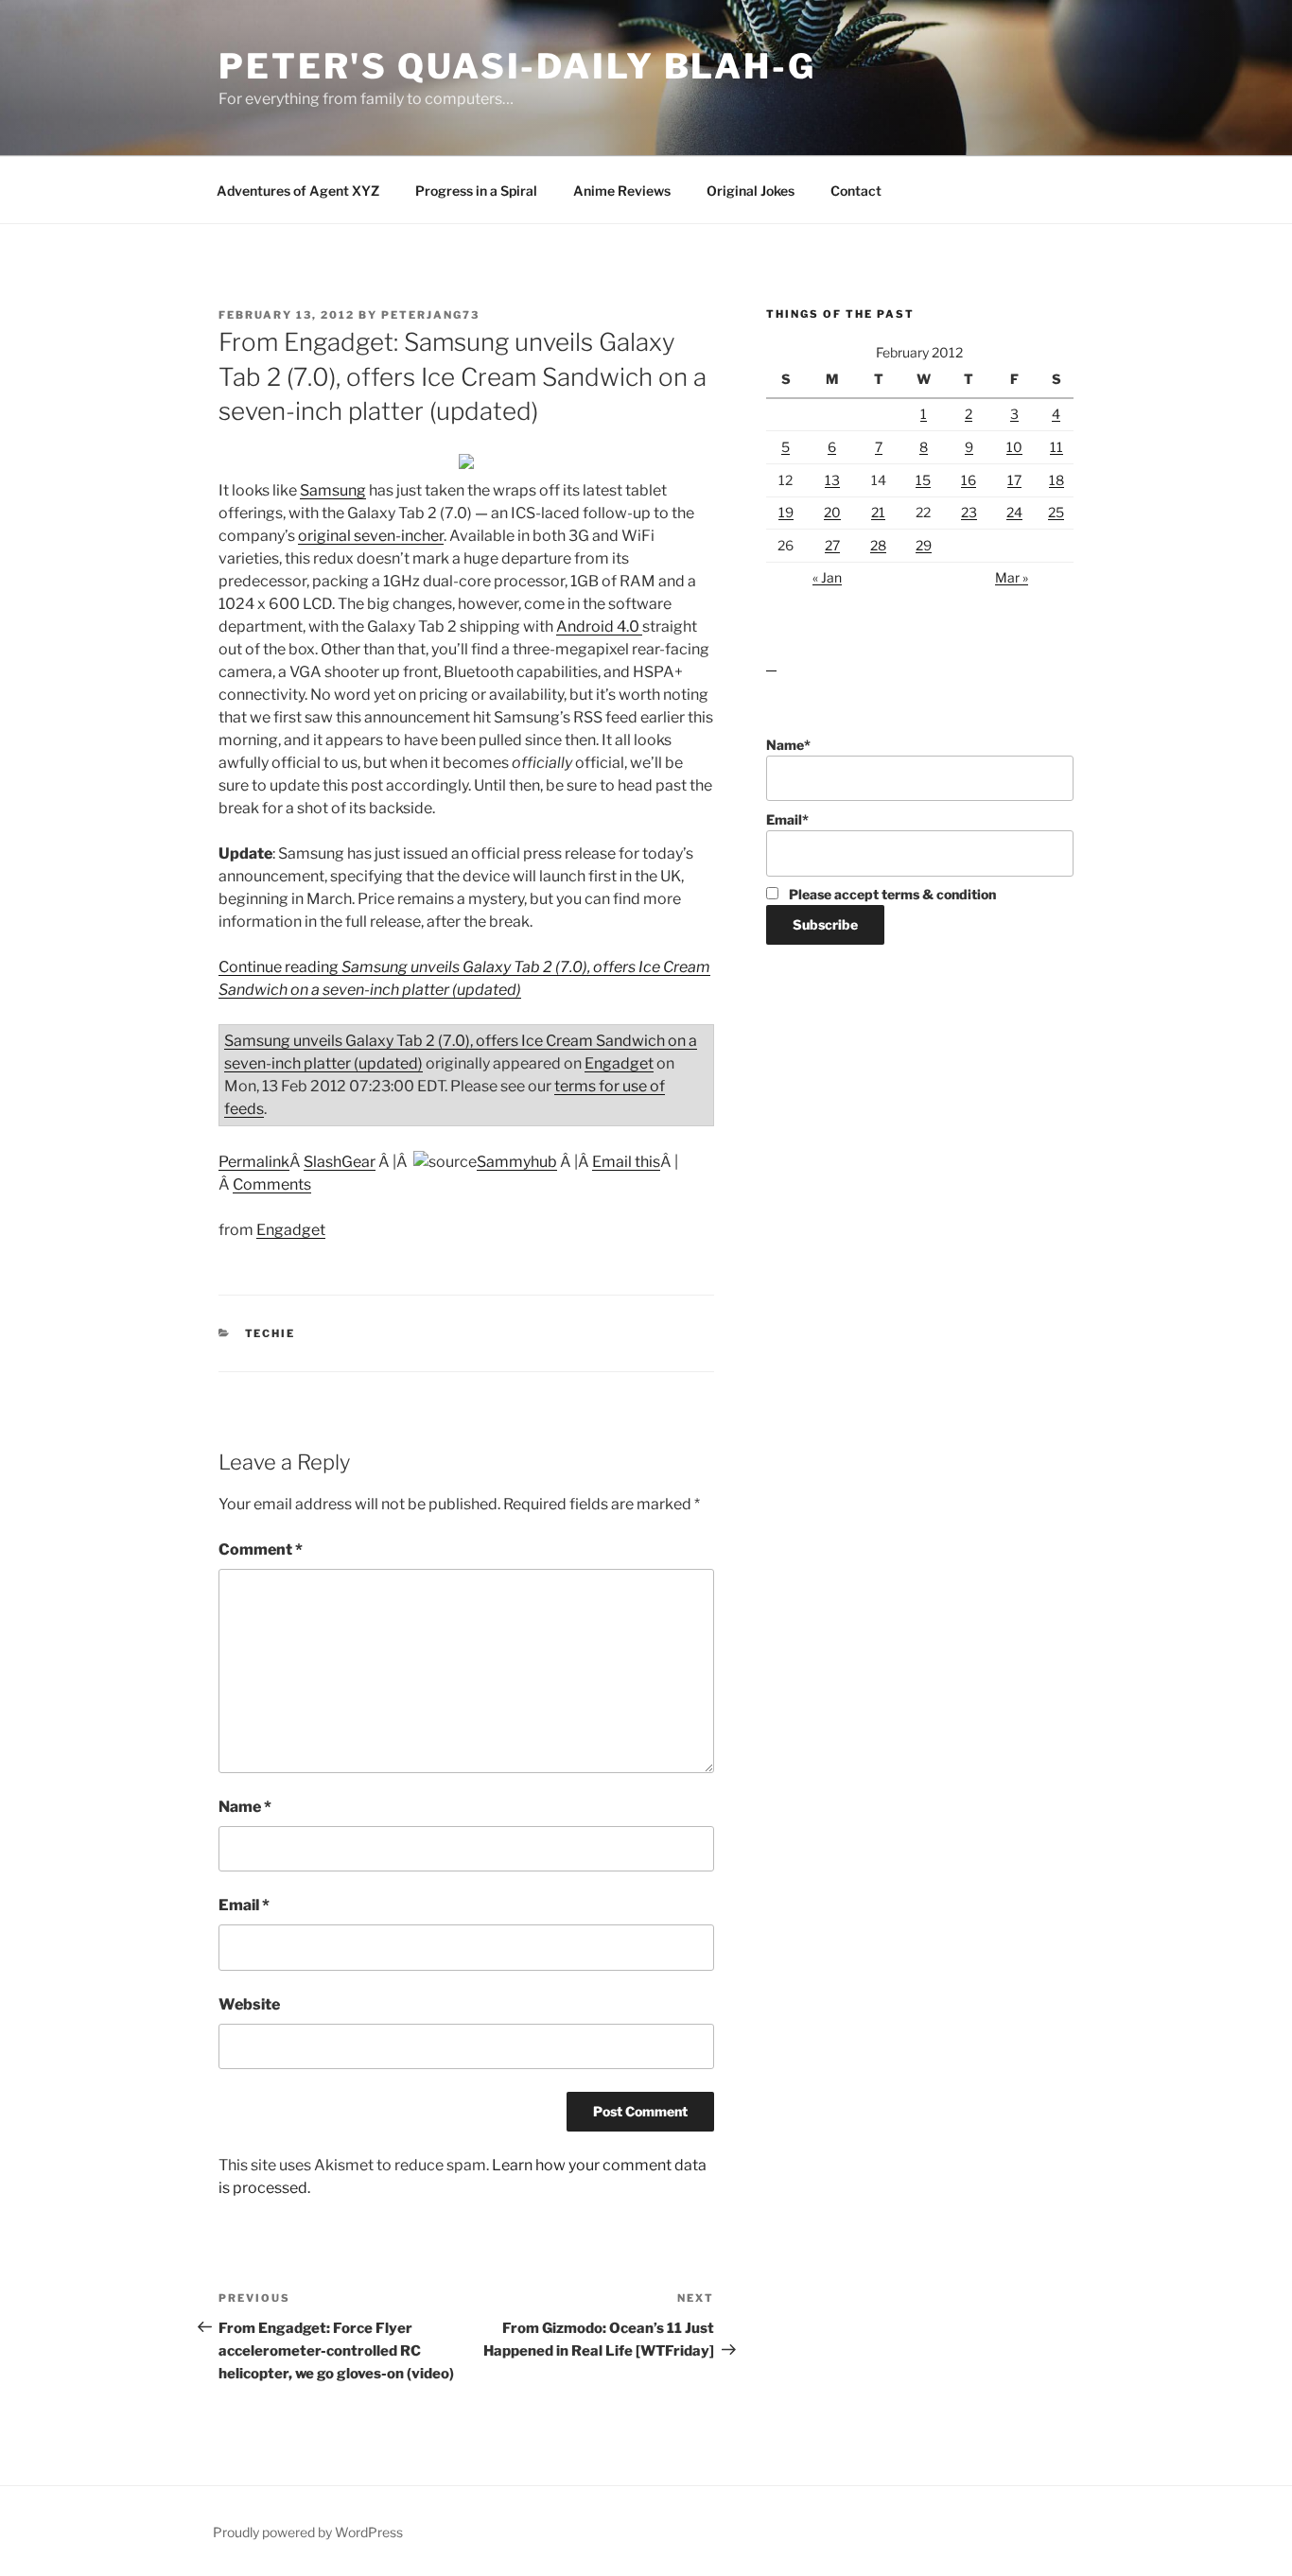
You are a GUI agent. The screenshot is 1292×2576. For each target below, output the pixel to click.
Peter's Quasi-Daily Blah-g (517, 66)
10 (1014, 447)
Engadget (619, 1063)
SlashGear (340, 1162)
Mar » (1012, 577)
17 (1014, 480)
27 (832, 545)
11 (1056, 447)
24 (1014, 512)
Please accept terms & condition (891, 894)
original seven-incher (371, 536)
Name (245, 1807)
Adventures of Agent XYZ (298, 191)
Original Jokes (751, 191)
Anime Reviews (622, 191)
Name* (788, 745)
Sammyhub (517, 1162)
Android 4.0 (599, 627)
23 (969, 512)
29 (924, 545)
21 (878, 512)
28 (878, 545)
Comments (272, 1184)
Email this (626, 1162)
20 (832, 512)
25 (1056, 512)
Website (249, 2004)
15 (923, 480)
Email (244, 1905)
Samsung (333, 490)
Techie (271, 1333)
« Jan (827, 577)
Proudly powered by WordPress (308, 2532)
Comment (261, 1549)
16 (969, 480)
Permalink (254, 1162)
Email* (787, 819)
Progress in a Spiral (476, 191)
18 (1056, 480)
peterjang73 (430, 315)
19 (786, 512)
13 (832, 480)
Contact (856, 191)
